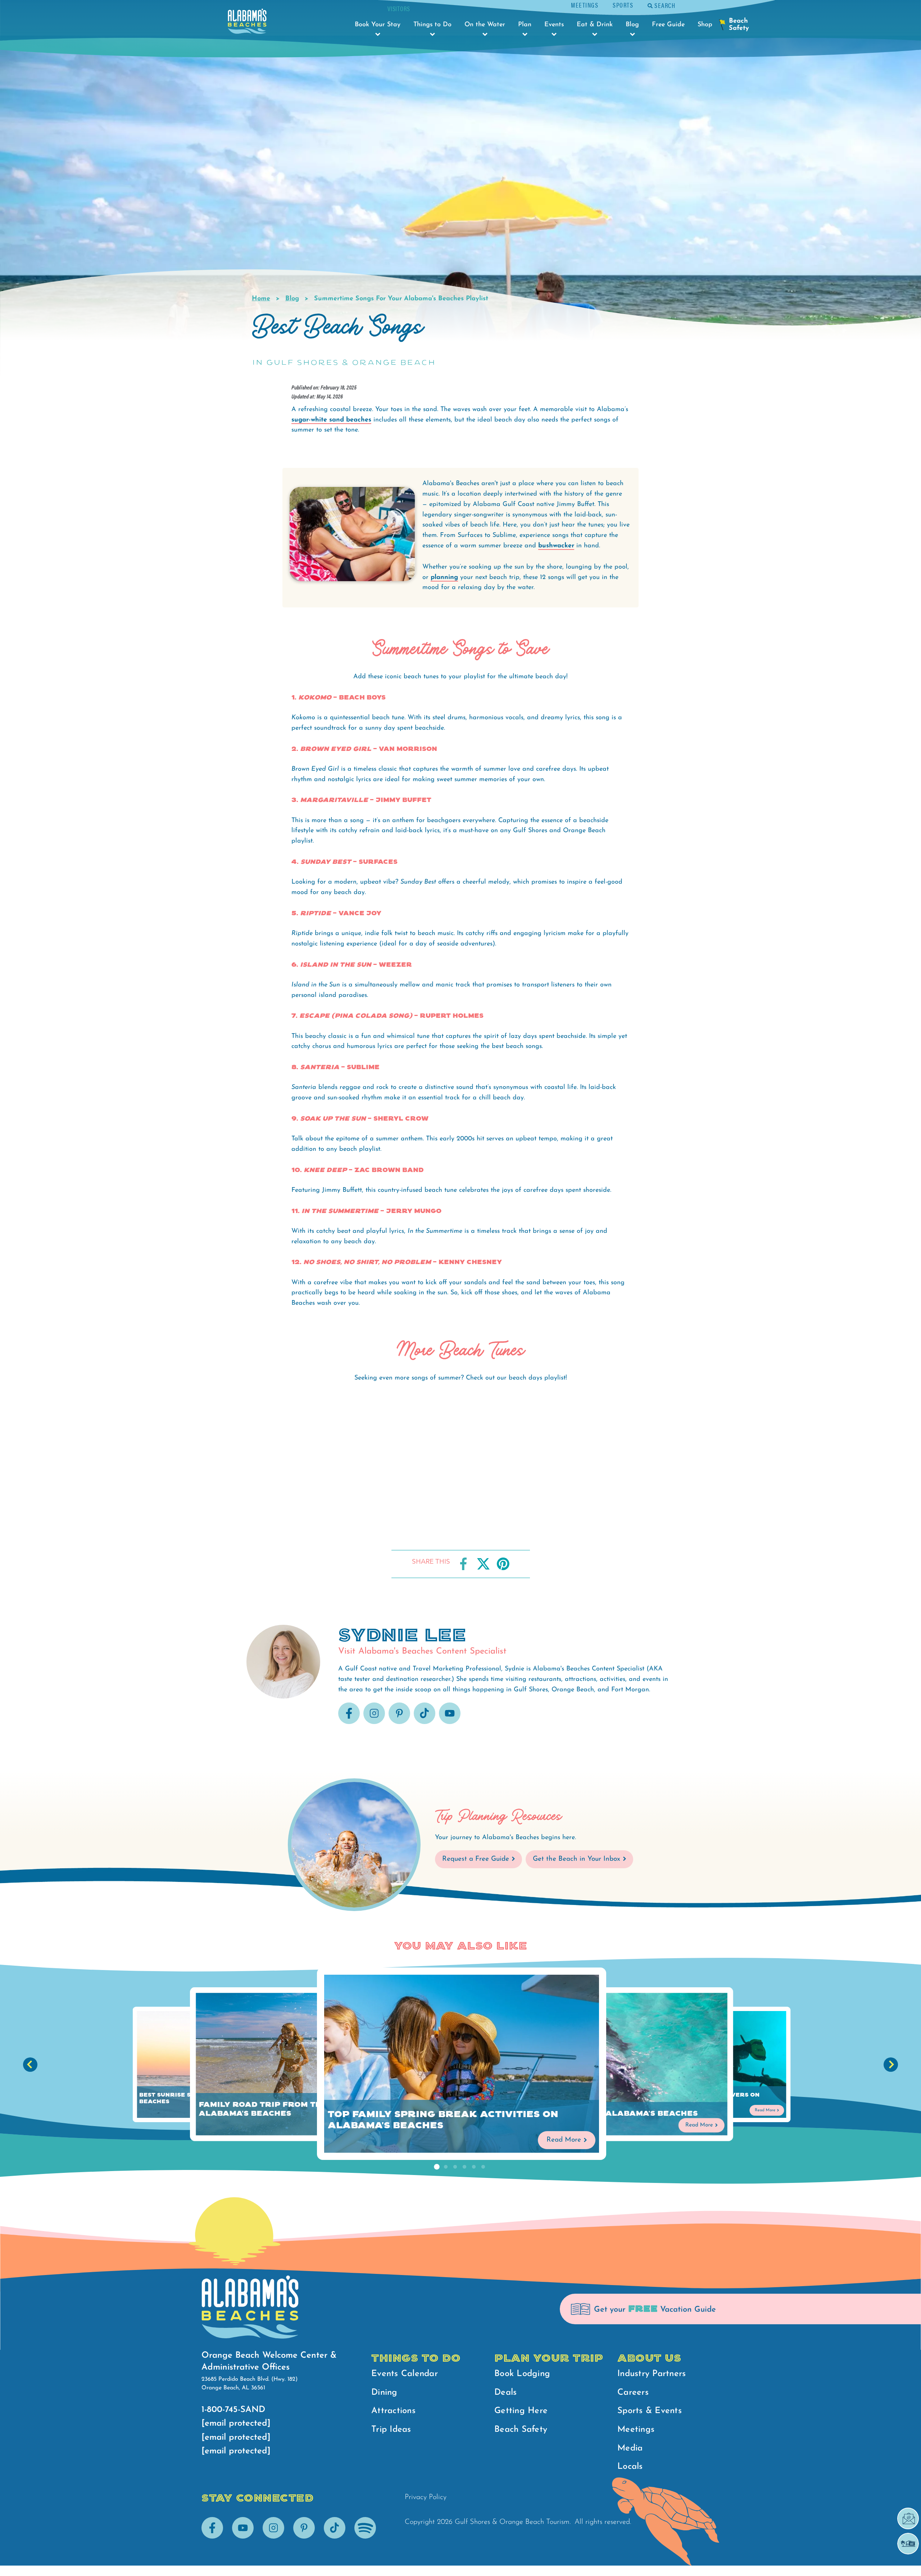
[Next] (891, 2065)
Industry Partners (652, 2374)
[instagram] (374, 1723)
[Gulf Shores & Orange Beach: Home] (247, 23)
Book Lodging (522, 2374)
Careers (633, 2393)
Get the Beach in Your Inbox (577, 1859)
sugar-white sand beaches (331, 420)
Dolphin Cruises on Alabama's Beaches (604, 2114)
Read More (564, 2140)
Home (261, 299)
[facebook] (349, 1723)
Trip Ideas (391, 2430)
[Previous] (30, 2065)
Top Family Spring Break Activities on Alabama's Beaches (443, 2120)
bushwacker (556, 546)
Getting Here (521, 2411)
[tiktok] (425, 1723)
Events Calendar (405, 2374)
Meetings (585, 5)
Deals (505, 2393)
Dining (384, 2393)
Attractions (393, 2411)
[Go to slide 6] (483, 2167)
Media (630, 2448)
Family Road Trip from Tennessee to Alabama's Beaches (287, 2109)
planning (444, 578)
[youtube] (450, 1723)
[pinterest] (399, 1723)
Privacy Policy (426, 2497)
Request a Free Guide (476, 1859)
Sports (623, 5)
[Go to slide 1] (436, 2167)
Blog (292, 299)
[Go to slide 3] (455, 2167)
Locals (630, 2467)
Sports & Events (650, 2411)
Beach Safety (521, 2430)
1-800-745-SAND (233, 2410)
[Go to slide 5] (474, 2167)
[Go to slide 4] (464, 2167)
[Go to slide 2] (446, 2167)
